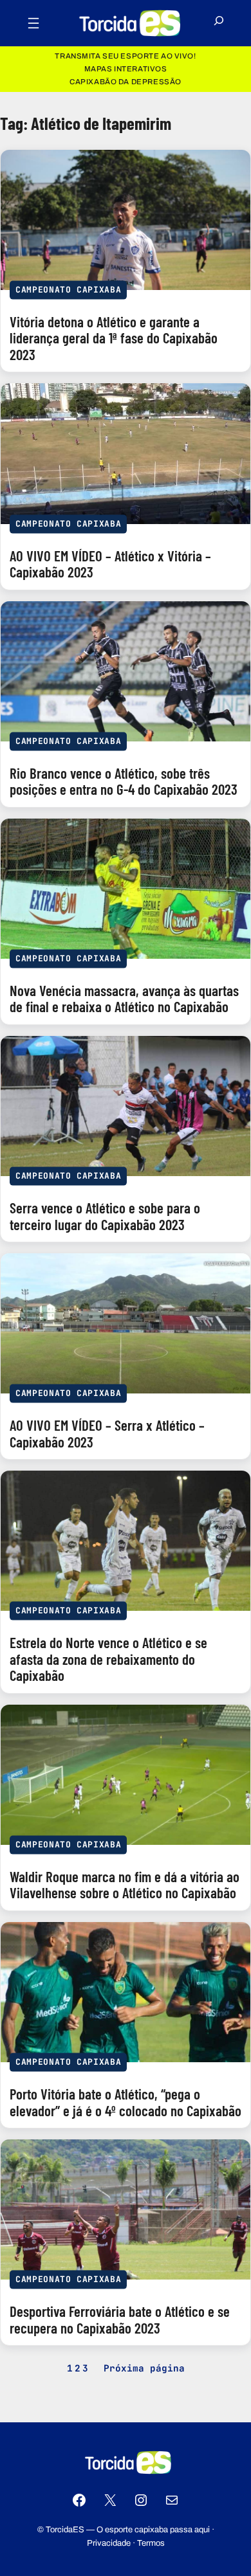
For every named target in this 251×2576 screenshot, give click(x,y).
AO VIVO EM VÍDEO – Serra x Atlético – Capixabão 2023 (107, 1434)
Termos (151, 2543)
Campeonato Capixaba (68, 290)
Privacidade (109, 2543)
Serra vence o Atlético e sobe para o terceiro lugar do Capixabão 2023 (105, 1216)
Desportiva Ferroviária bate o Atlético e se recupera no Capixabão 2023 (120, 2320)
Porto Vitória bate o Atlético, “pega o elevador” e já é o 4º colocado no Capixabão (126, 2102)
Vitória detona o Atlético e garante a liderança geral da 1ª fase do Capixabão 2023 (114, 339)
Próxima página (144, 2368)
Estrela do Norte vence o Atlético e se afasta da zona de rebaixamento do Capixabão (108, 1659)
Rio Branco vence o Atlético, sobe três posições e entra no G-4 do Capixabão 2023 (124, 782)
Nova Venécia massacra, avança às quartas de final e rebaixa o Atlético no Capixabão (124, 999)
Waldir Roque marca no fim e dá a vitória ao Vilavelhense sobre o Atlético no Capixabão (125, 1885)
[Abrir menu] (33, 23)
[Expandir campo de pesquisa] (219, 23)
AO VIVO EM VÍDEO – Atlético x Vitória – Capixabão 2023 (110, 564)
